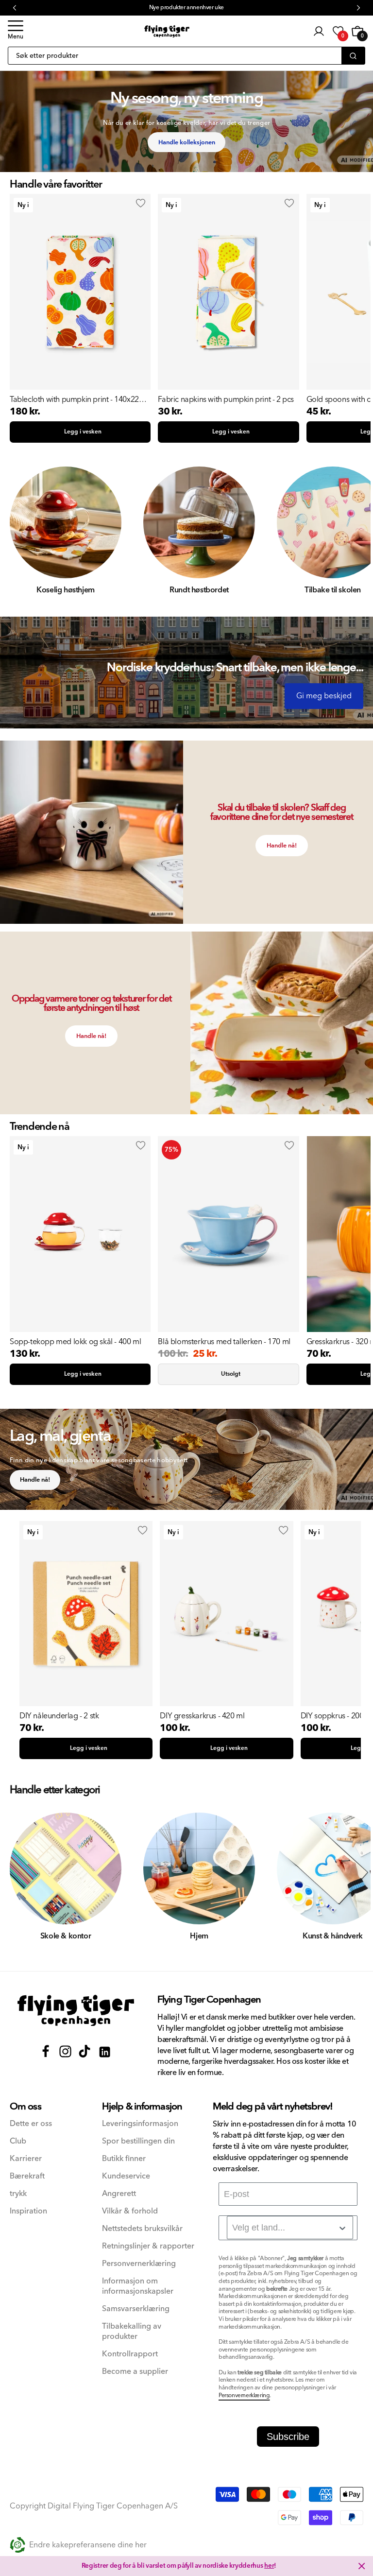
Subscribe (288, 2437)
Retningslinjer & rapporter (148, 2246)
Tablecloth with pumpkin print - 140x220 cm (76, 399)
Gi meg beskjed (324, 696)
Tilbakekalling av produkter (132, 2332)
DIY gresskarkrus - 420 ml (202, 1716)
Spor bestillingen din (138, 2141)
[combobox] (290, 2228)
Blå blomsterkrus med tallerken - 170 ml (224, 1342)
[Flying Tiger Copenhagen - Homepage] (167, 31)
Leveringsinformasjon (140, 2124)
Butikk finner (124, 2159)
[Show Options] (342, 2228)
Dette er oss (31, 2124)
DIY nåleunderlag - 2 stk (59, 1716)
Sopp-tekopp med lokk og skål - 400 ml (75, 1342)
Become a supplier (135, 2372)
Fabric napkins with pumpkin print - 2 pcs (226, 399)
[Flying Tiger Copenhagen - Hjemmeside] (76, 2011)
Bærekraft (27, 2176)
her (269, 2566)
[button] (16, 31)
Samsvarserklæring (136, 2309)
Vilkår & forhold (130, 2211)
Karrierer (26, 2159)
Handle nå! (282, 846)
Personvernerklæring (139, 2264)
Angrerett (119, 2194)
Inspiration (28, 2211)
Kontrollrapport (130, 2354)
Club (18, 2141)
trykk (18, 2194)
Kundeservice (126, 2176)
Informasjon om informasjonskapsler (138, 2286)
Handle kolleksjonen (187, 142)
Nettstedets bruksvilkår (142, 2229)
